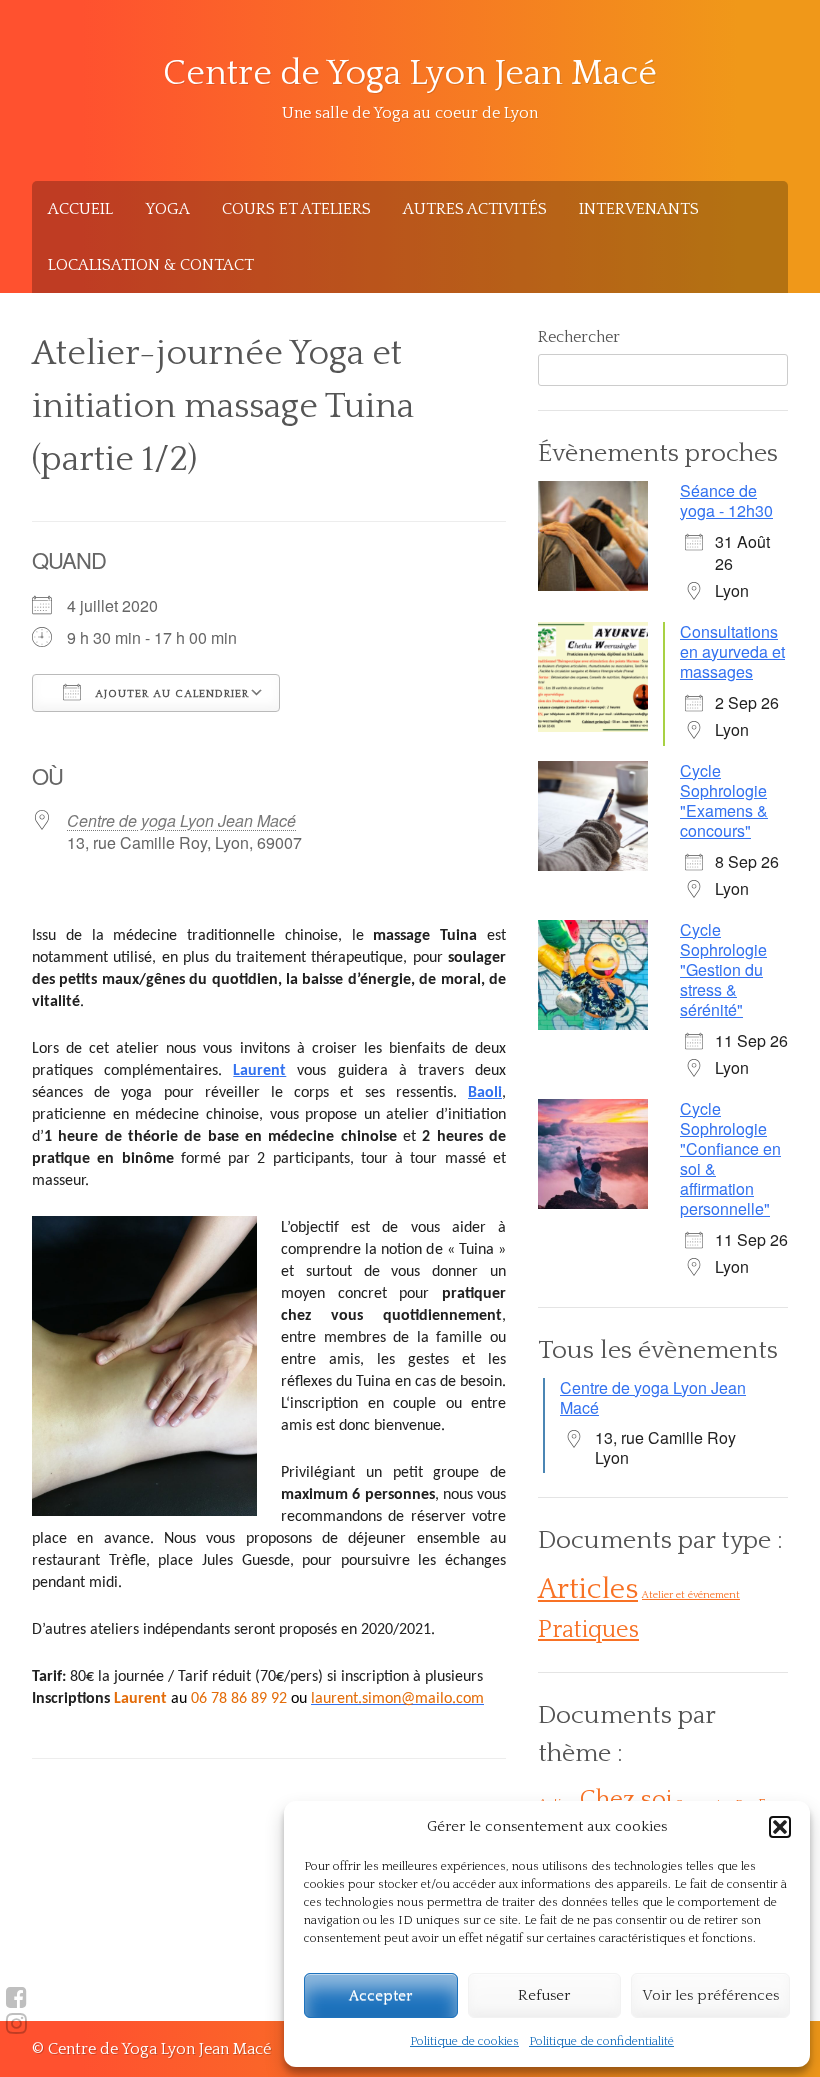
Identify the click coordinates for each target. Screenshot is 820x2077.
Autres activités (475, 209)
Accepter (380, 1995)
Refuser (544, 1995)
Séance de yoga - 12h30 (726, 500)
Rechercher (579, 337)
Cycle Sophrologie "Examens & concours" (724, 800)
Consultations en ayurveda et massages (732, 651)
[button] (780, 1827)
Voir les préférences (710, 1995)
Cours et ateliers (296, 209)
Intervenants (639, 209)
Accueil (80, 209)
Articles (588, 1589)
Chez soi (626, 1799)
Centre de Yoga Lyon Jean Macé (410, 73)
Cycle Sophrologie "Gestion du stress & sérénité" (723, 969)
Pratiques (588, 1630)
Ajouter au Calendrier (170, 694)
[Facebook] (16, 1998)
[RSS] (16, 2024)
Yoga (167, 209)
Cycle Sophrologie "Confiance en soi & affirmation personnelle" (730, 1158)
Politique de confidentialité (601, 2041)
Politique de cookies (464, 2041)
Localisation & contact (151, 265)
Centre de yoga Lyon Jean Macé (181, 820)
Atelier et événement (691, 1595)
